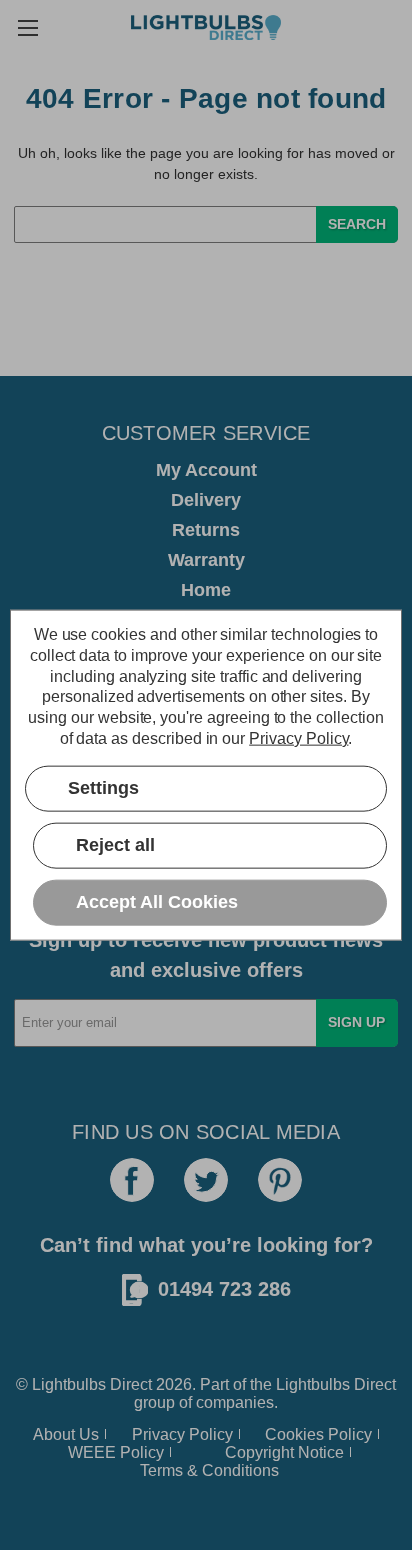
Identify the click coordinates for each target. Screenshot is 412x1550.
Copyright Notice (284, 1452)
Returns (206, 530)
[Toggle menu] (27, 27)
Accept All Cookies (157, 902)
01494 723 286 (224, 1289)
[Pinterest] (280, 1180)
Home (206, 590)
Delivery (206, 500)
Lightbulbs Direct (336, 1384)
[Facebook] (132, 1180)
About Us (66, 1434)
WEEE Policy (116, 1452)
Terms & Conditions (209, 1470)
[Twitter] (206, 1180)
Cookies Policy (318, 1434)
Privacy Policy (182, 1434)
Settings (103, 788)
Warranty (206, 560)
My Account (206, 470)
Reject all (115, 845)
